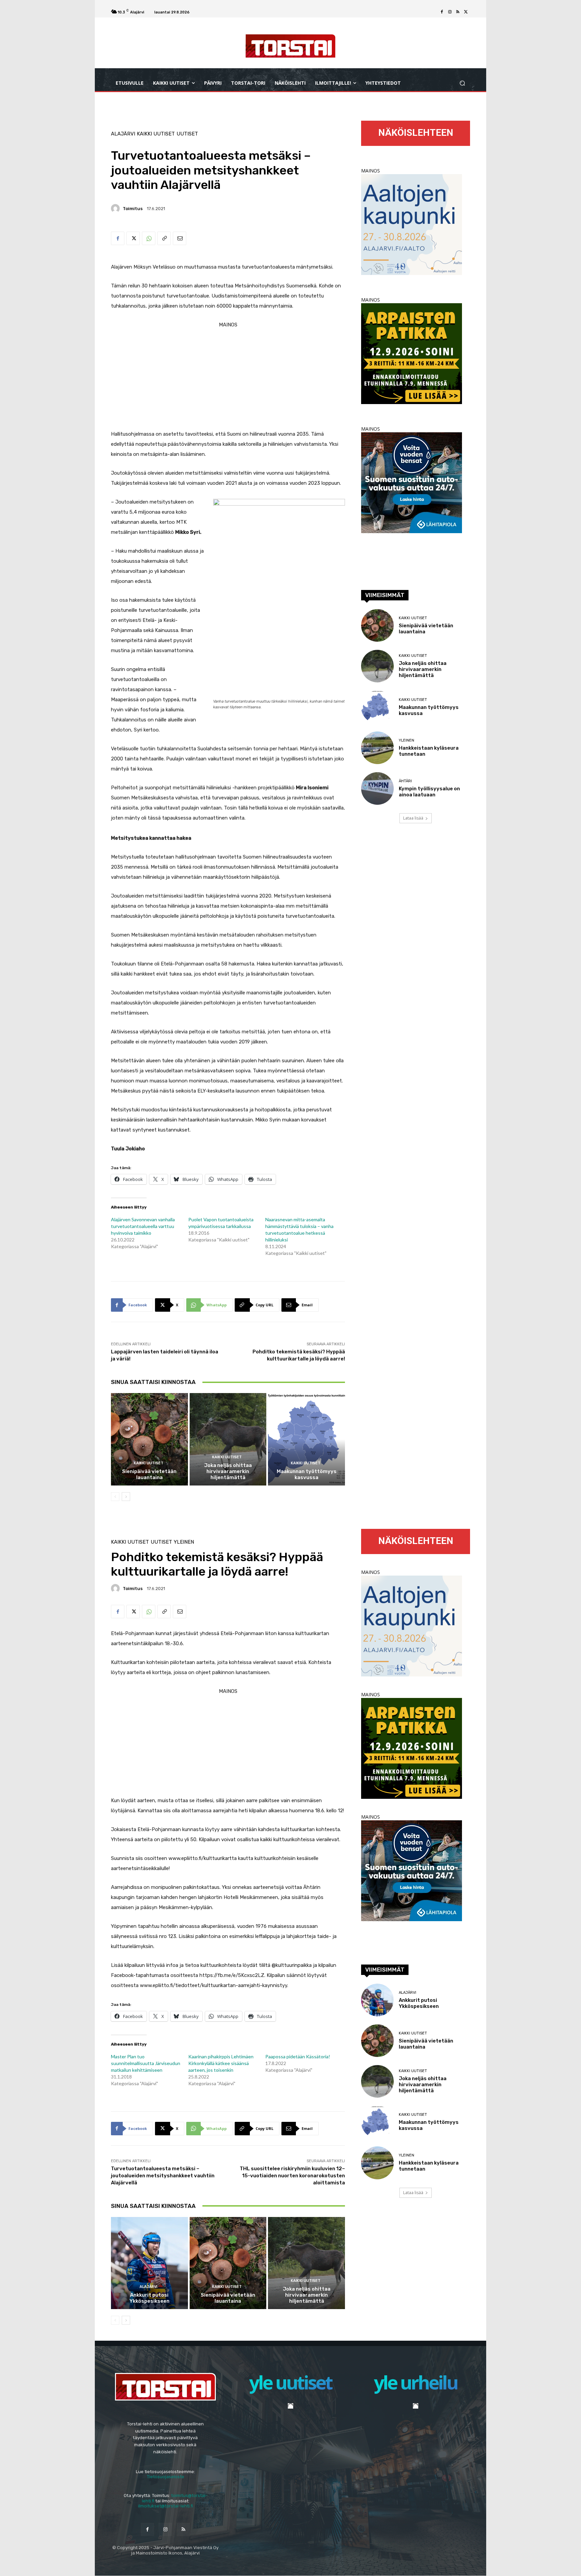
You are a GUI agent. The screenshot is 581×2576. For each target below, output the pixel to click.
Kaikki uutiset (156, 134)
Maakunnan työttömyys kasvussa (307, 1474)
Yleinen (406, 740)
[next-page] (126, 1497)
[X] (466, 12)
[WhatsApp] (149, 238)
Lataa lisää (413, 818)
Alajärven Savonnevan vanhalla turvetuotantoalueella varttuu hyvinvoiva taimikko (143, 1226)
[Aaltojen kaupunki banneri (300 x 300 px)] (412, 273)
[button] (462, 83)
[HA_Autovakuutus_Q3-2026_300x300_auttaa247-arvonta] (412, 531)
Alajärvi (123, 134)
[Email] (180, 238)
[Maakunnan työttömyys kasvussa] (306, 1439)
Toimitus (133, 209)
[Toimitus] (116, 208)
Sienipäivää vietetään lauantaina (149, 1474)
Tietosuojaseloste (166, 2477)
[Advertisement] (228, 377)
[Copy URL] (164, 238)
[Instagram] (450, 12)
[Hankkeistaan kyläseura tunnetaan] (377, 748)
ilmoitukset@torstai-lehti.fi (166, 2506)
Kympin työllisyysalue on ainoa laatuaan (429, 792)
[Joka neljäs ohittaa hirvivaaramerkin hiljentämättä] (228, 1439)
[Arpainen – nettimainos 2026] (412, 402)
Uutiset (187, 134)
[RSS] (458, 12)
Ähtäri (405, 781)
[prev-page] (115, 1497)
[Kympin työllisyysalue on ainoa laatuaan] (377, 788)
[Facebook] (442, 12)
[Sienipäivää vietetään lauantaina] (149, 1439)
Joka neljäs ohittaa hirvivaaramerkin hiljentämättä (228, 1471)
